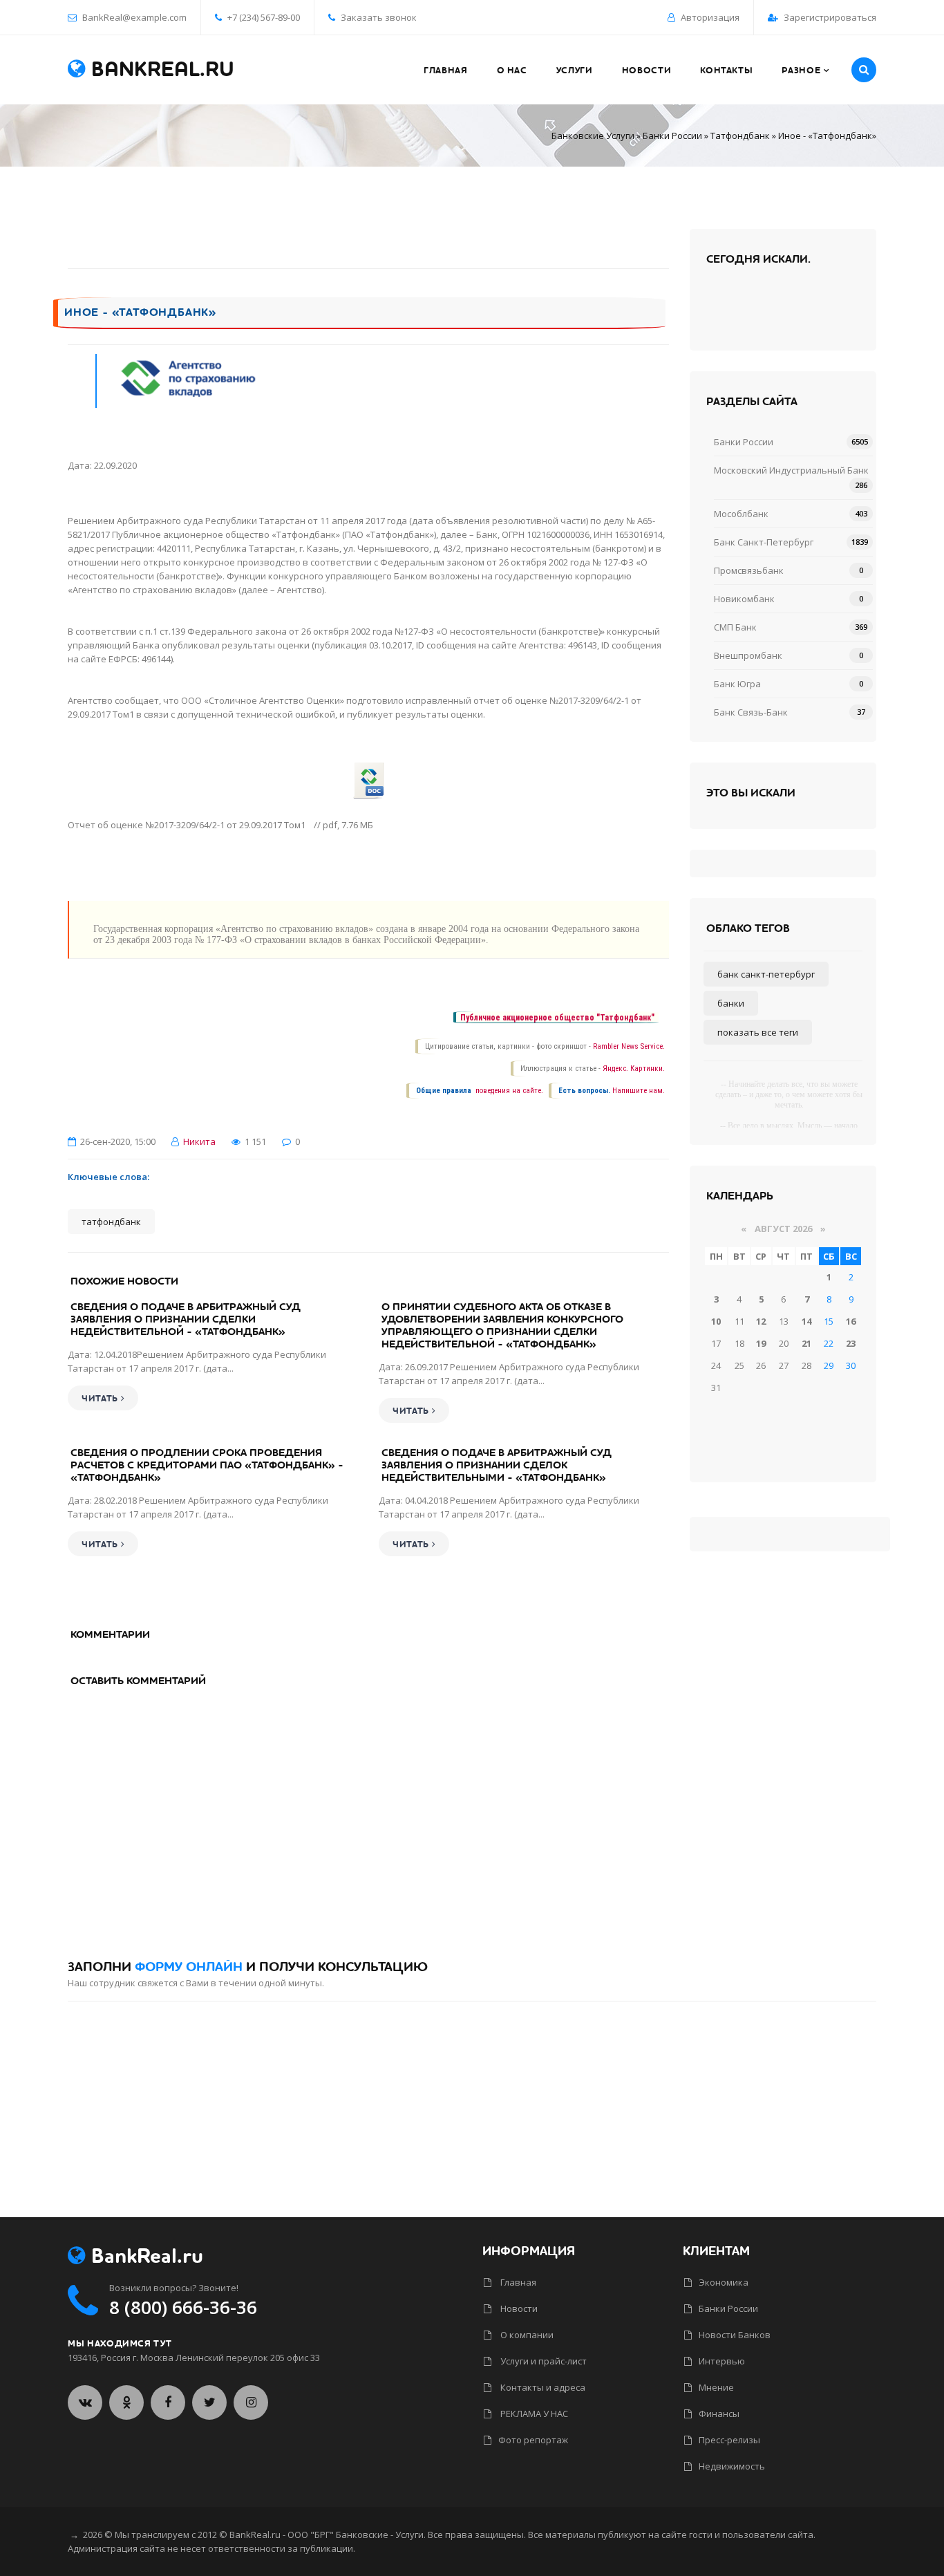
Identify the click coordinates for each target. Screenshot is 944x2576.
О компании (526, 2335)
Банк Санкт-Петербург (764, 542)
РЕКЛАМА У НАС (533, 2414)
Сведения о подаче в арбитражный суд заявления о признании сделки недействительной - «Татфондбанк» (186, 1319)
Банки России (672, 136)
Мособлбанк (741, 514)
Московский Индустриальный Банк (791, 470)
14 (806, 1321)
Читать (101, 1399)
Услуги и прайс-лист (542, 2361)
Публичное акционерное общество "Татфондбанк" (557, 1018)
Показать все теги (758, 1032)
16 (851, 1321)
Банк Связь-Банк (751, 712)
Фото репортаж (533, 2440)
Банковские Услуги (593, 136)
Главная (517, 2282)
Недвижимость (732, 2466)
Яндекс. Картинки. (634, 1068)
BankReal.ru (160, 70)
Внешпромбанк (748, 655)
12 (761, 1321)
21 (806, 1343)
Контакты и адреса (542, 2387)
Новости (518, 2308)
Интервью (722, 2361)
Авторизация (710, 17)
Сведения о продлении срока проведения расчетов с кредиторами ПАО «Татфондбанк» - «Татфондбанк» (207, 1465)
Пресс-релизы (729, 2440)
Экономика (724, 2282)
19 (761, 1343)
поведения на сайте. (508, 1091)
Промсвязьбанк (749, 570)
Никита (199, 1141)
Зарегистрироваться (830, 17)
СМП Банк (735, 627)
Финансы (719, 2414)
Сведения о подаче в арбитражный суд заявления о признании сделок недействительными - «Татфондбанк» (497, 1465)
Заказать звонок (378, 17)
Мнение (716, 2387)
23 (851, 1343)
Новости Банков (735, 2335)
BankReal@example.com (134, 17)
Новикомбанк (744, 599)
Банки (731, 1003)
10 (716, 1321)
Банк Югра (737, 684)
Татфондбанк (740, 136)
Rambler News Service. (629, 1046)
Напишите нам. (639, 1091)
